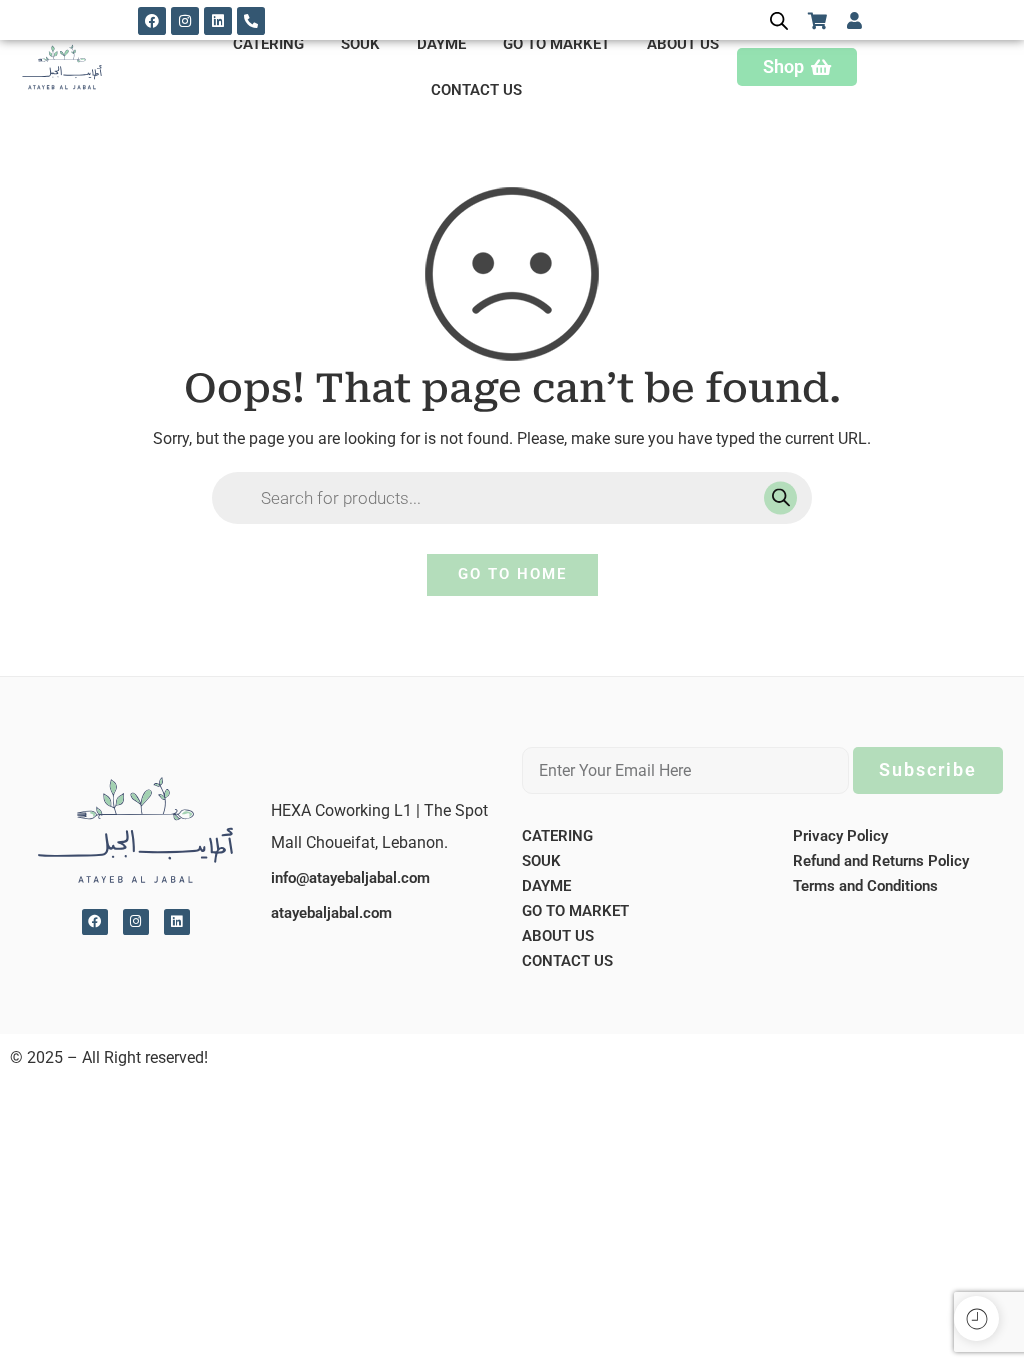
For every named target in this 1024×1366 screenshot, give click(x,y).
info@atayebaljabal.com (350, 878)
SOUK (360, 44)
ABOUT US (683, 44)
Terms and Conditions (865, 886)
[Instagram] (185, 21)
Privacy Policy (840, 836)
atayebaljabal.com (331, 913)
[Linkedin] (218, 21)
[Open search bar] (779, 21)
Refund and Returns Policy (881, 861)
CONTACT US (476, 90)
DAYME (441, 44)
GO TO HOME (512, 574)
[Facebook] (152, 21)
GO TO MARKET (556, 44)
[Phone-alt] (251, 21)
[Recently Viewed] (976, 1318)
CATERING (268, 44)
